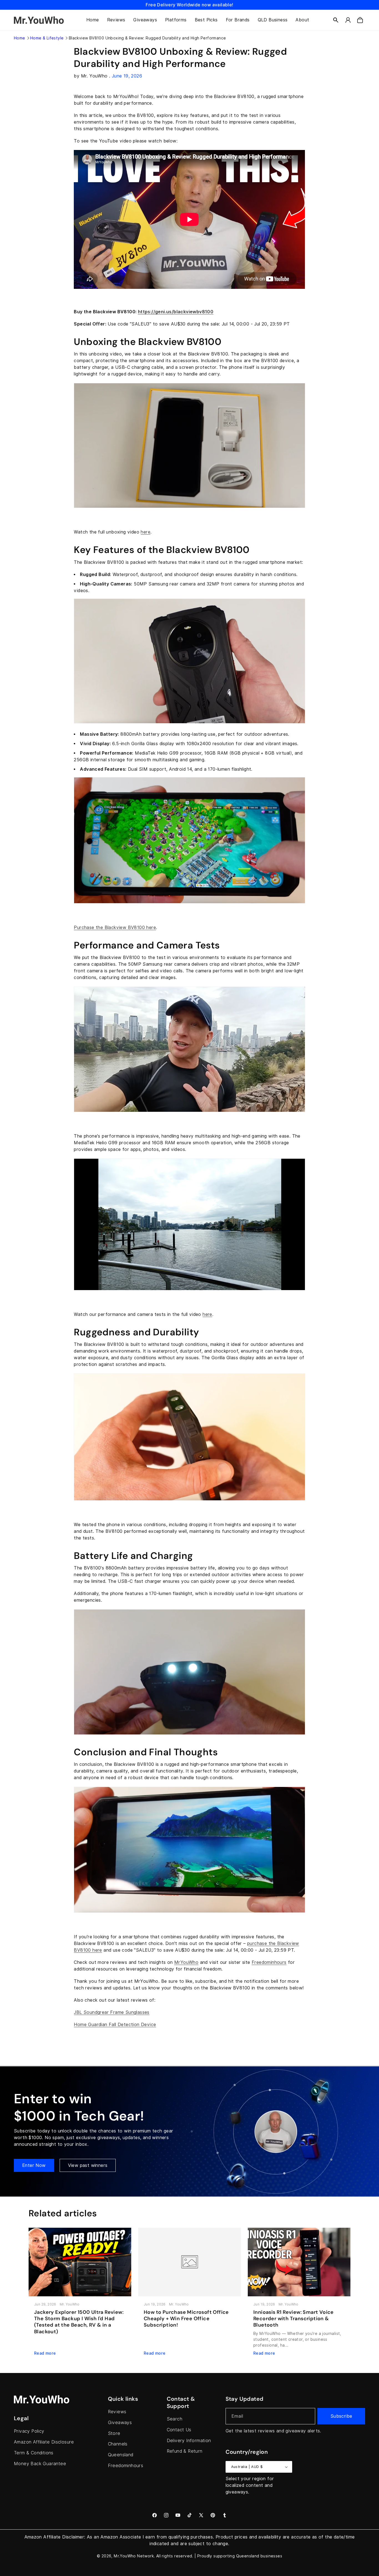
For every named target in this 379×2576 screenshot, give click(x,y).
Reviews (117, 2412)
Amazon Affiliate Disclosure (44, 2442)
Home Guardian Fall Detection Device (115, 2025)
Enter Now (34, 2165)
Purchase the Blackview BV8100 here (115, 927)
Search (175, 2419)
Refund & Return (185, 2451)
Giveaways (120, 2423)
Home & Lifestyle (47, 38)
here (146, 532)
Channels (118, 2444)
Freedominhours (269, 1962)
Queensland (121, 2455)
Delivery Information (189, 2441)
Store (114, 2433)
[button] (336, 20)
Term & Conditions (34, 2453)
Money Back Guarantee (40, 2464)
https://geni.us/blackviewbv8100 (176, 312)
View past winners (88, 2165)
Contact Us (179, 2430)
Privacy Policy (29, 2431)
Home (20, 38)
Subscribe (341, 2416)
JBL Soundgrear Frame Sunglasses (112, 2012)
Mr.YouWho (125, 2556)
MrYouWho (186, 1962)
